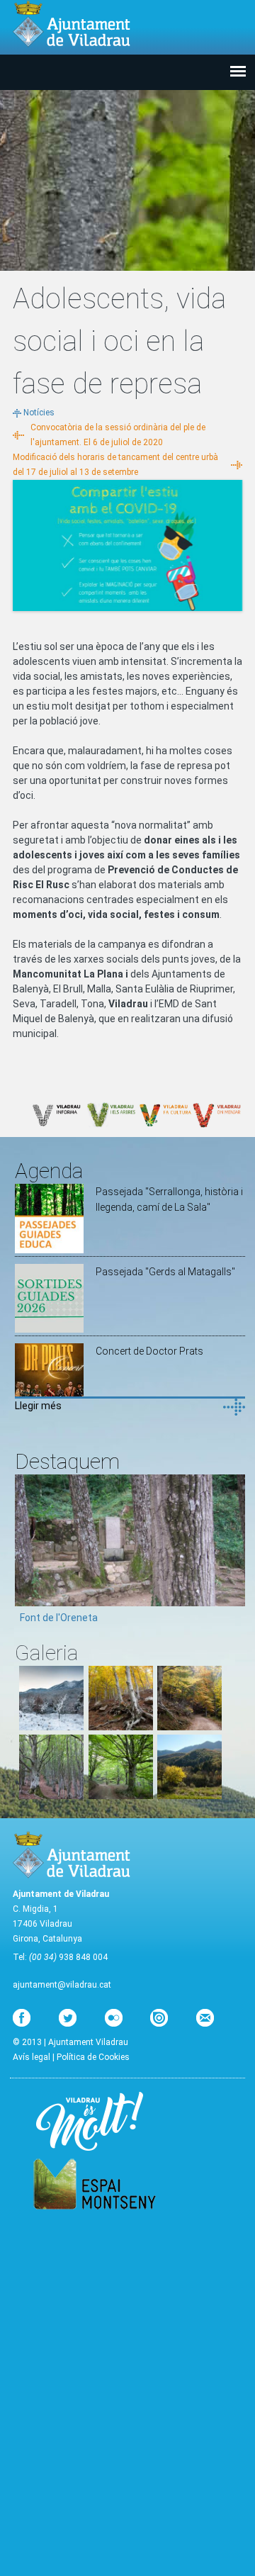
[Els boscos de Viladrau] (121, 1727)
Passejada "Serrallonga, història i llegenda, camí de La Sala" (169, 1199)
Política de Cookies (93, 2057)
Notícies (39, 413)
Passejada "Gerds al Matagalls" (165, 1272)
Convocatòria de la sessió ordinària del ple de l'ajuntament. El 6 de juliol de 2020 (118, 435)
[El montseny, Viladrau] (51, 1727)
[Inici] (72, 24)
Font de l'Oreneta (59, 1618)
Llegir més (38, 1406)
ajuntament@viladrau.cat (62, 1985)
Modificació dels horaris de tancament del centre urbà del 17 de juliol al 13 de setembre (115, 465)
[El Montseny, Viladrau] (189, 1796)
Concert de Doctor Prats (149, 1351)
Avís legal (32, 2057)
